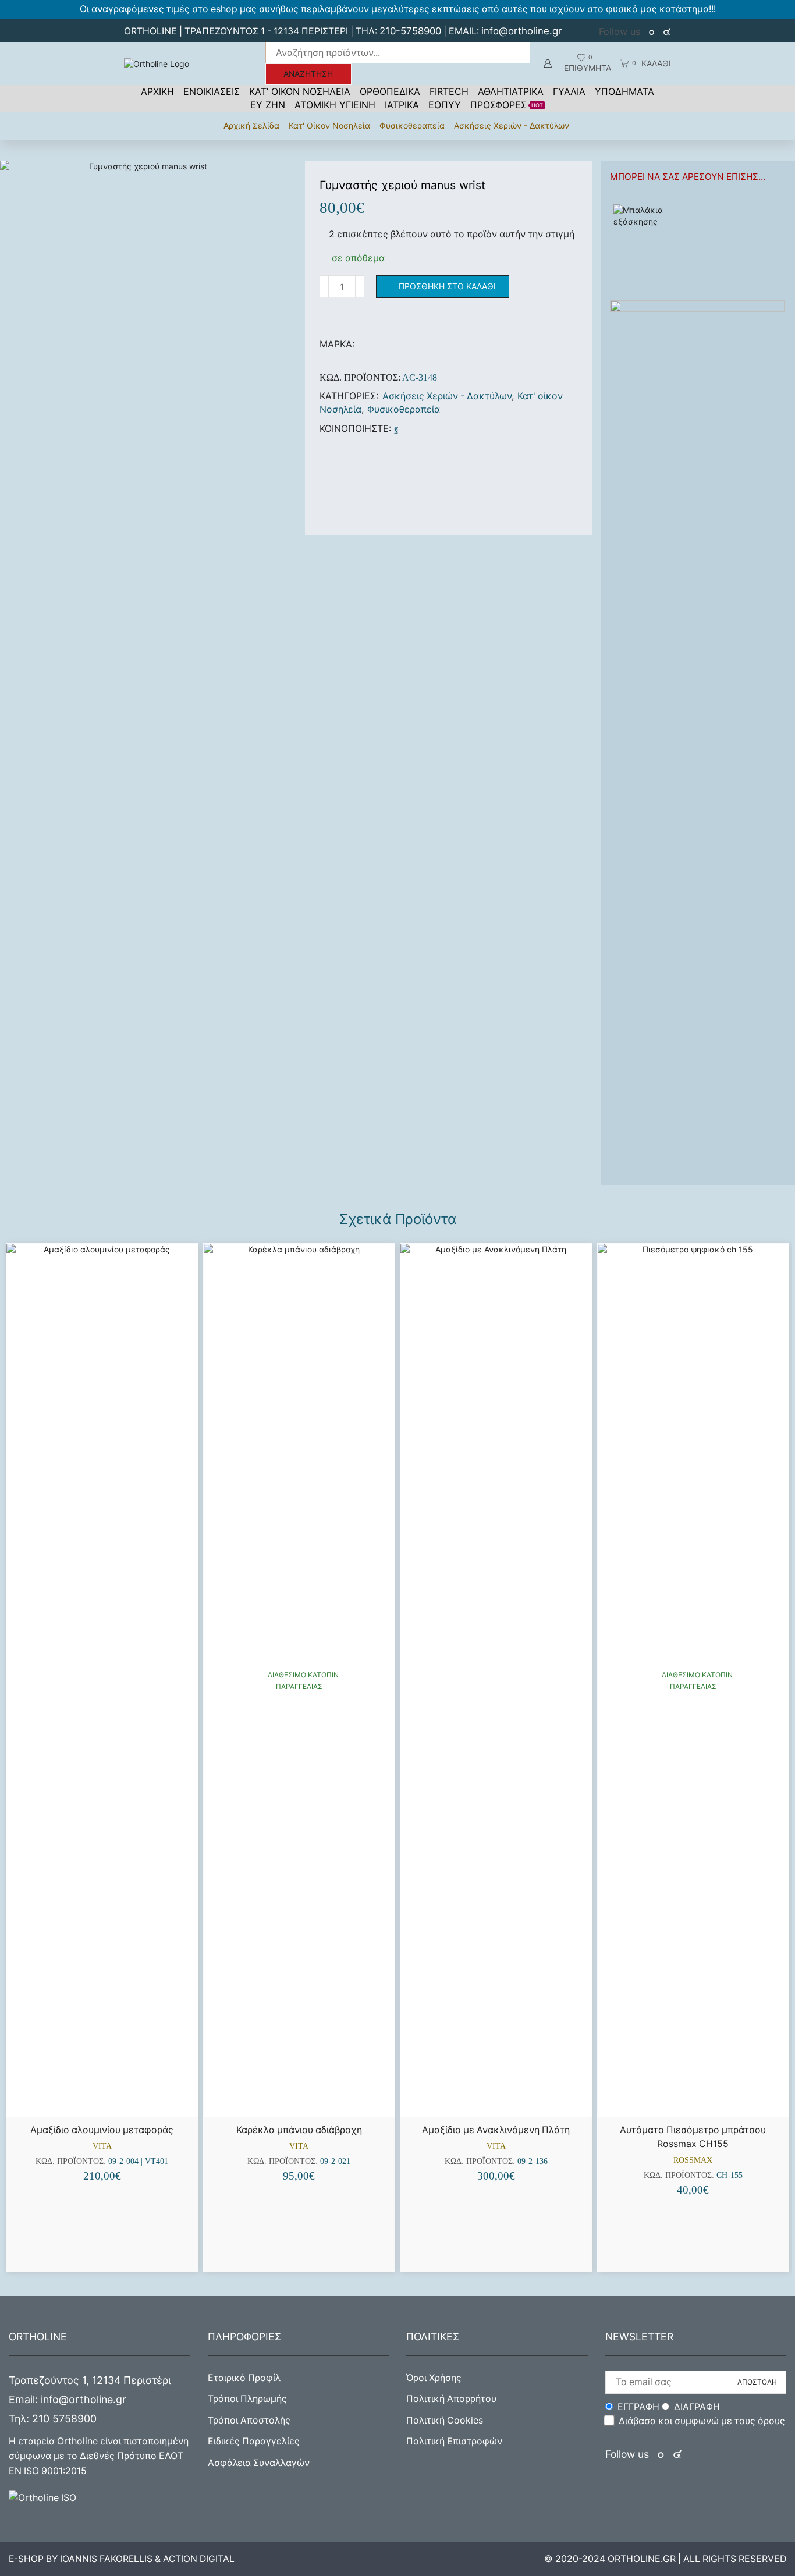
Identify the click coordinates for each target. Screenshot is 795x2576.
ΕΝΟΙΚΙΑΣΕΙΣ (212, 91)
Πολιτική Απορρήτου (451, 2399)
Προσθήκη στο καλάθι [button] (107, 2098)
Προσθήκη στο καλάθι (447, 286)
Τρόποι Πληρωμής (247, 2399)
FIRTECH (449, 91)
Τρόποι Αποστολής (249, 2420)
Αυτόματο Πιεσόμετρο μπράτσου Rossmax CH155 (693, 2137)
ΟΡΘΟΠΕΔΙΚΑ (390, 91)
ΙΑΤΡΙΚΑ (402, 105)
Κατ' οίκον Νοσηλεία (329, 125)
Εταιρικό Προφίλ (244, 2378)
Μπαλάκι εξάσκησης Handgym (730, 210)
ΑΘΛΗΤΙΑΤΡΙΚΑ (511, 91)
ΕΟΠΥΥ (445, 105)
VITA (102, 2146)
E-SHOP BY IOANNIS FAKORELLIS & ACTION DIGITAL (122, 2559)
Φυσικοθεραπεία (412, 125)
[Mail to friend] (406, 429)
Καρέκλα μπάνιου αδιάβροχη (299, 2130)
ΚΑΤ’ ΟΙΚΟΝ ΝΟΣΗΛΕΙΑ (300, 91)
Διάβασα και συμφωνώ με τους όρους (702, 2421)
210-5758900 (410, 31)
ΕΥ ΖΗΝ (268, 105)
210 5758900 (64, 2419)
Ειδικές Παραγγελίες (254, 2441)
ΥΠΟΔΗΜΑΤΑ (624, 91)
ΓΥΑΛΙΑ (569, 91)
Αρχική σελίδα (251, 125)
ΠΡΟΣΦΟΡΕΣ (507, 105)
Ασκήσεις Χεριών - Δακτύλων (512, 125)
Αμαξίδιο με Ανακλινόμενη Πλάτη (496, 2130)
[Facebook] (653, 32)
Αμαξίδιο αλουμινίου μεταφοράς (102, 2130)
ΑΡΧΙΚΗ (157, 91)
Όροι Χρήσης (434, 2378)
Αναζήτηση (308, 74)
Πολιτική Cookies (445, 2420)
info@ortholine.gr (521, 31)
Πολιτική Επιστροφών (454, 2441)
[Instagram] (667, 32)
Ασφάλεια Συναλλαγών (259, 2463)
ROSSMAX (693, 2160)
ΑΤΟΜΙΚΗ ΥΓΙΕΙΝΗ (335, 105)
